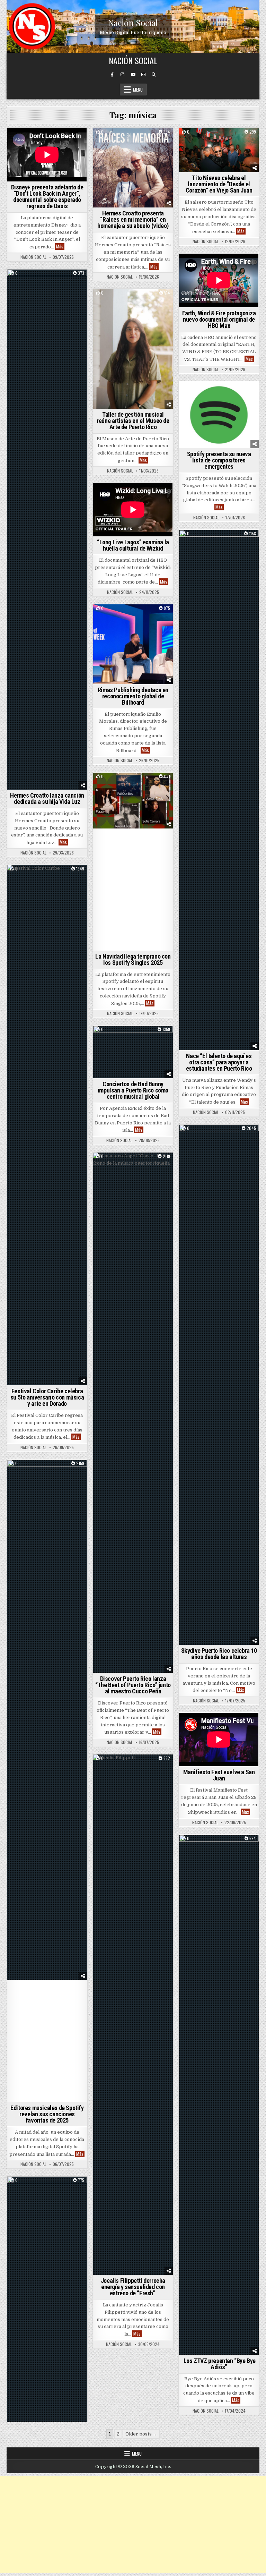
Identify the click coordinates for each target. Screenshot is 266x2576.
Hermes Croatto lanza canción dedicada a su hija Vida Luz (47, 798)
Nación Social (133, 22)
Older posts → (141, 2434)
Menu (138, 90)
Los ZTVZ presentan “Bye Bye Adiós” (219, 2364)
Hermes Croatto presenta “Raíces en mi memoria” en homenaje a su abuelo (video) (133, 219)
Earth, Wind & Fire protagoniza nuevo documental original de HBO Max (219, 319)
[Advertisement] (133, 2525)
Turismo (133, 1164)
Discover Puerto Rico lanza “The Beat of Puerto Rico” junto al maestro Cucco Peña (133, 1685)
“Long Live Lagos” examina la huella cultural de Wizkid (133, 545)
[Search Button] (154, 75)
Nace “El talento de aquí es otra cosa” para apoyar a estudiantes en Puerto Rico (219, 1062)
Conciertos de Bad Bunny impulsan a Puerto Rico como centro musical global (133, 1090)
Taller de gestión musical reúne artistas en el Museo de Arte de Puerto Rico (133, 421)
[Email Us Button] (143, 75)
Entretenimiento (133, 140)
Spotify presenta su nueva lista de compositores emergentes (219, 460)
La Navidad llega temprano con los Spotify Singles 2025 (133, 959)
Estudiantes (236, 542)
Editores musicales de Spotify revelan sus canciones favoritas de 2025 (47, 2114)
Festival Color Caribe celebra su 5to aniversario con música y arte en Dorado (47, 1397)
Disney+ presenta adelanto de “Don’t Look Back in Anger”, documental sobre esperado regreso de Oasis (47, 197)
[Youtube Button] (133, 75)
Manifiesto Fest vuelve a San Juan (219, 1775)
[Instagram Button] (123, 75)
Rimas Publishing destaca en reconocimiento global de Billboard (133, 696)
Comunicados (133, 301)
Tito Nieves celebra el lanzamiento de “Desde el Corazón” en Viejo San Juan (219, 184)
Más (60, 246)
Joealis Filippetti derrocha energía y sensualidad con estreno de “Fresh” (133, 2287)
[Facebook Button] (112, 75)
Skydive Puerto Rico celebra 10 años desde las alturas (219, 1654)
